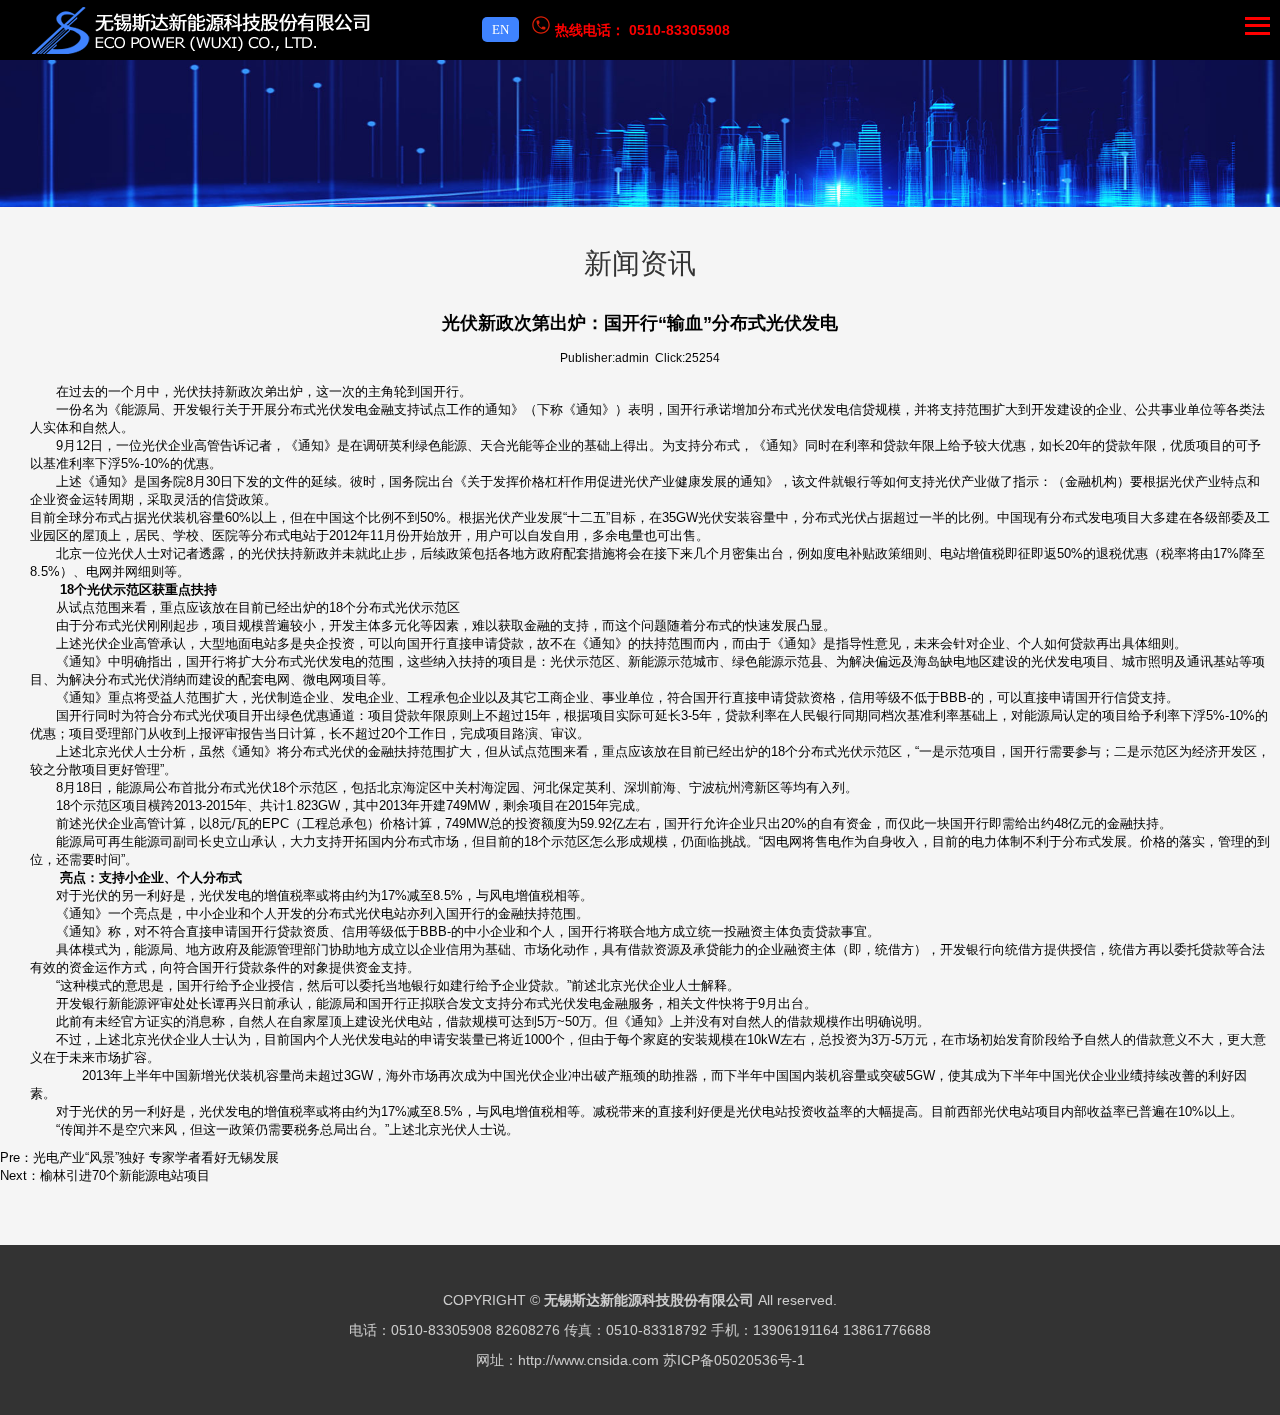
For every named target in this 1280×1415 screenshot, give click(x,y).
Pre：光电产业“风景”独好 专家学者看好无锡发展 (139, 1157)
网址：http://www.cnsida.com (567, 1360)
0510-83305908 (679, 30)
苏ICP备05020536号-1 (734, 1360)
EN (500, 29)
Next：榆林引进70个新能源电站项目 (105, 1175)
